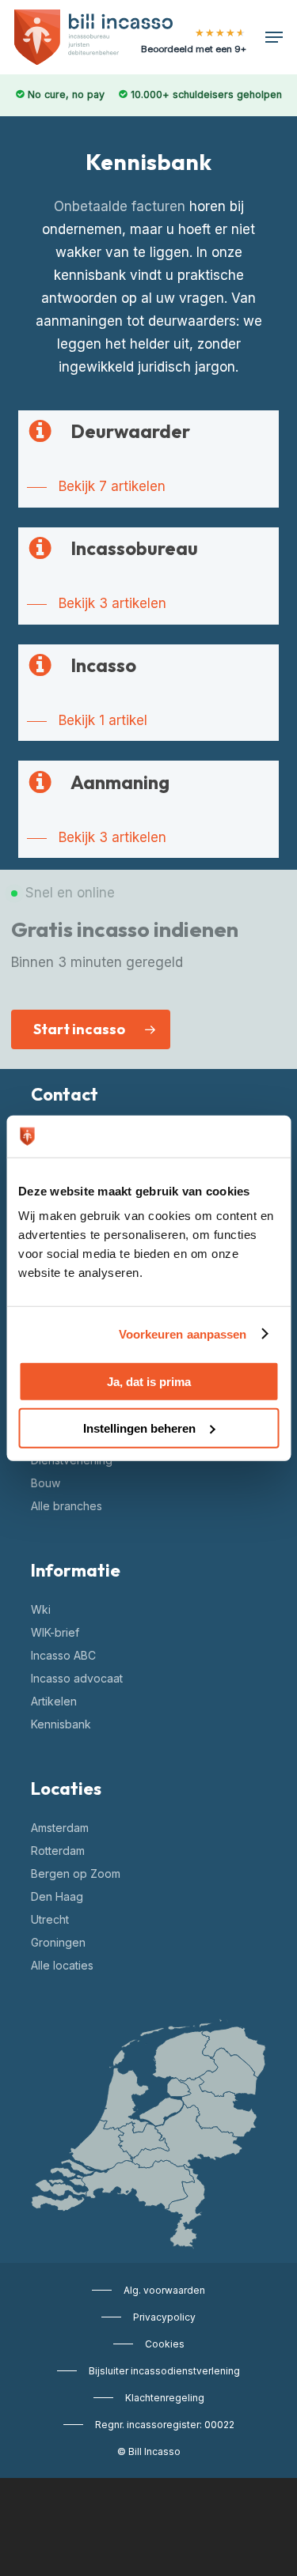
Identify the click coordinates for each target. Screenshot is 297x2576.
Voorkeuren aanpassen (183, 1333)
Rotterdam (58, 1851)
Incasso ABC (63, 1655)
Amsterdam (60, 1828)
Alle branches (67, 1506)
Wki (41, 1609)
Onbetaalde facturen (120, 206)
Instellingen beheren (139, 1428)
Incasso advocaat (77, 1678)
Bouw (46, 1483)
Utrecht (50, 1919)
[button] (274, 37)
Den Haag (57, 1896)
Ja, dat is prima (149, 1382)
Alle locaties (62, 1965)
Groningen (58, 1942)
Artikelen (54, 1701)
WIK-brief (55, 1632)
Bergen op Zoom (76, 1873)
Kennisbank (61, 1724)
